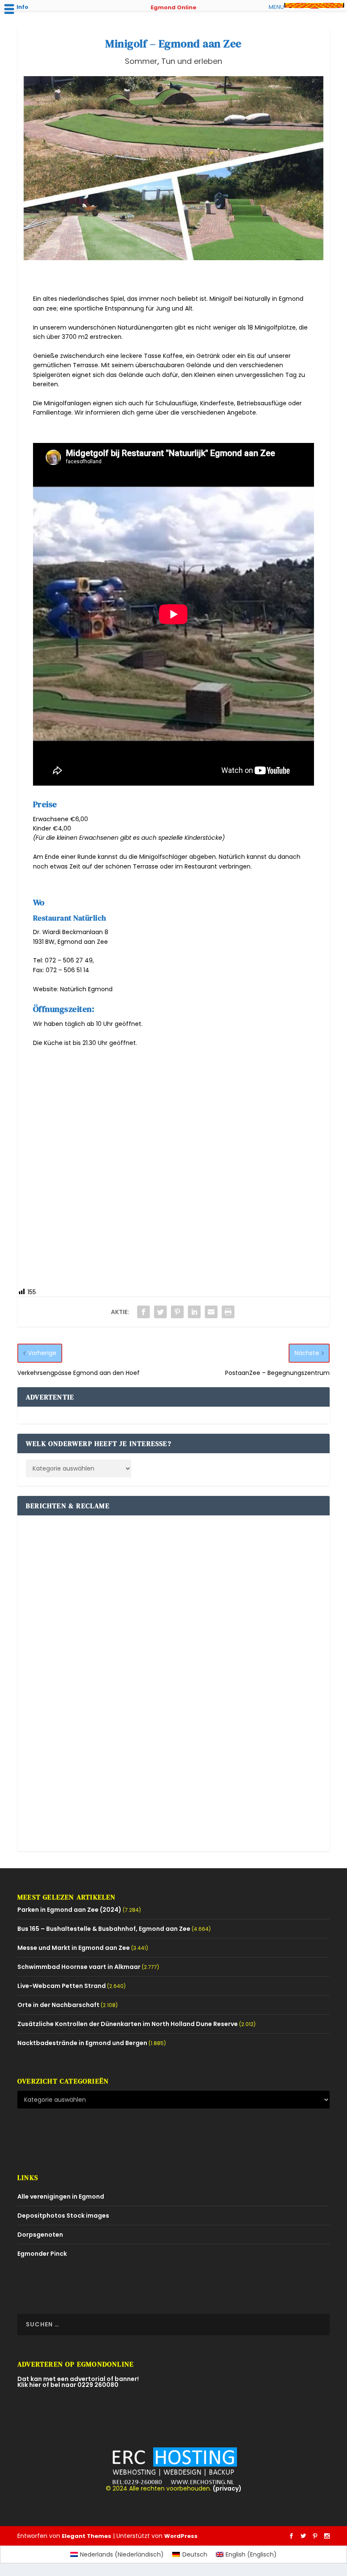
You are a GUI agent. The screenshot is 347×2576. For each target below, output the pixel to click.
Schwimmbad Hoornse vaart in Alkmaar (79, 1967)
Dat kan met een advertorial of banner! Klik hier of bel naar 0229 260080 (78, 2382)
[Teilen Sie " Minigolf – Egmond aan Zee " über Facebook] (143, 1312)
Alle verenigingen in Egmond (61, 2197)
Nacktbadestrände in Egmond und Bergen (82, 2043)
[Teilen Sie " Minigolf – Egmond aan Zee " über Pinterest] (177, 1312)
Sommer (141, 61)
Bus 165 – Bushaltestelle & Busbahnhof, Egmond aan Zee (104, 1929)
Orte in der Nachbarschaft (58, 2005)
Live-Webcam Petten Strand (62, 1986)
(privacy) (227, 2488)
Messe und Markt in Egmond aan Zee (74, 1948)
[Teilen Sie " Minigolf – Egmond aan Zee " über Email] (211, 1312)
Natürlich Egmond (86, 989)
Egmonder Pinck (42, 2254)
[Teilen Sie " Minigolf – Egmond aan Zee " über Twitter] (160, 1312)
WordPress (181, 2536)
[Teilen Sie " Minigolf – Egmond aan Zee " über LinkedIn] (194, 1312)
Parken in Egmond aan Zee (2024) (69, 1910)
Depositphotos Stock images (63, 2216)
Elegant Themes (87, 2536)
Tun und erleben (192, 61)
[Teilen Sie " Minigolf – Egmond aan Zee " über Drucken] (228, 1312)
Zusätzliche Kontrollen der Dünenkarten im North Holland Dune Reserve (128, 2024)
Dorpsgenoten (40, 2235)
